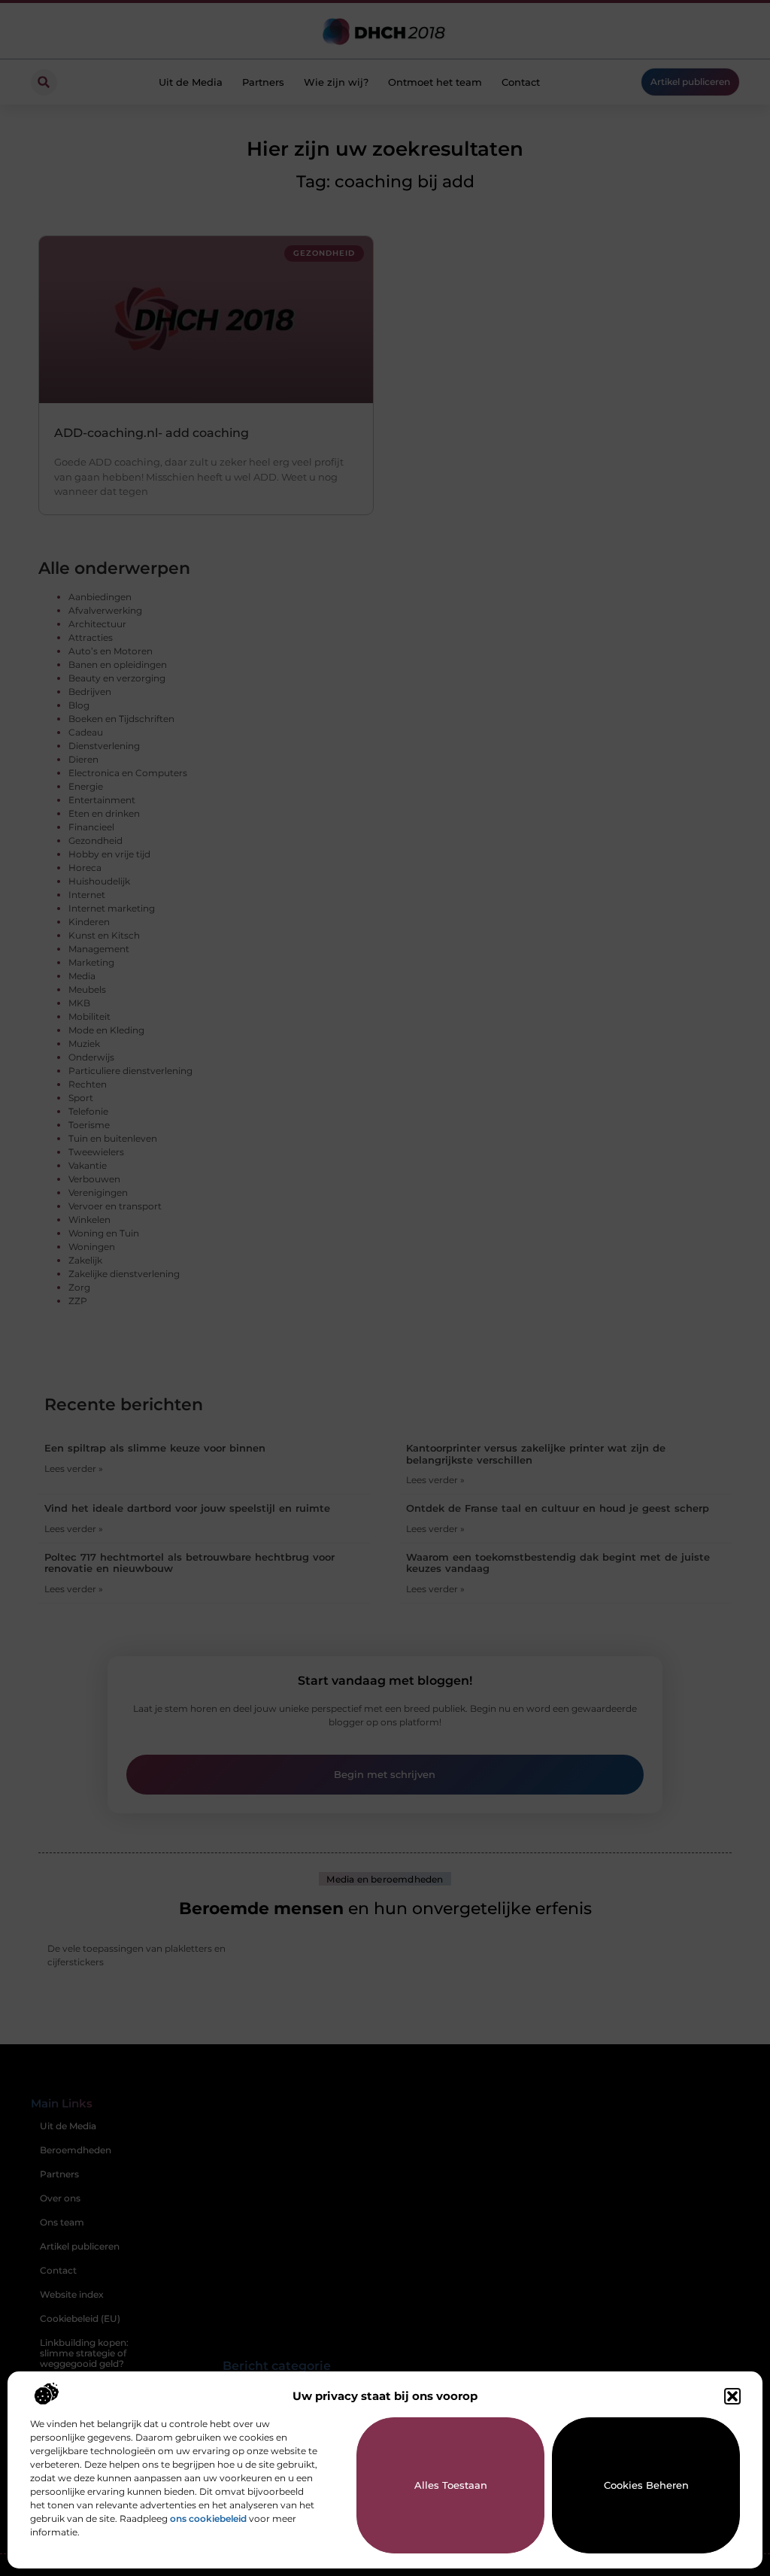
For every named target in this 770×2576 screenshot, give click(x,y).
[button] (732, 2396)
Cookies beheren (646, 2485)
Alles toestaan (451, 2485)
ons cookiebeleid (208, 2518)
